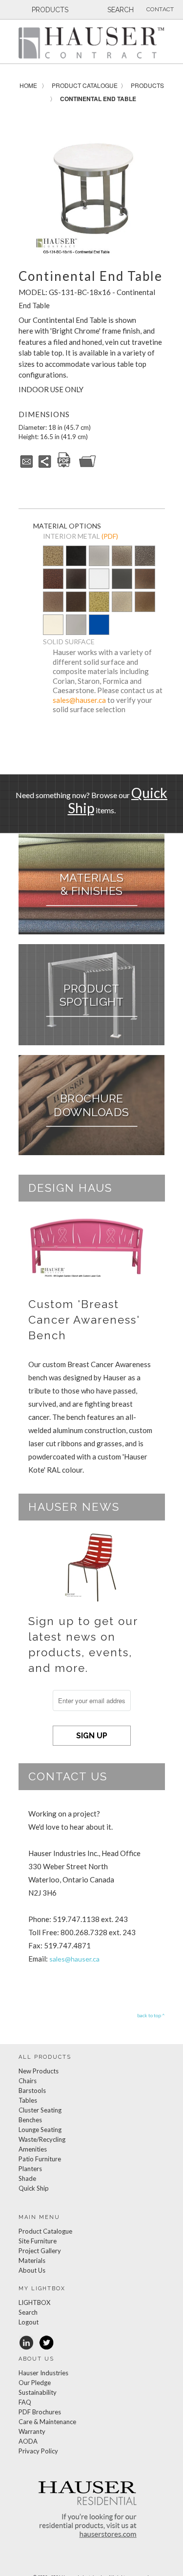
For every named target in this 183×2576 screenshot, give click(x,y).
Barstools (32, 2090)
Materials (32, 2260)
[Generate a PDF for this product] (64, 466)
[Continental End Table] (92, 185)
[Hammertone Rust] (76, 602)
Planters (30, 2169)
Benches (30, 2120)
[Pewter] (99, 563)
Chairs (28, 2081)
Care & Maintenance (47, 2422)
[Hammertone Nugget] (53, 557)
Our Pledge (35, 2383)
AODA (28, 2441)
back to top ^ (151, 2015)
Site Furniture (38, 2241)
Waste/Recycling (42, 2139)
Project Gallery (40, 2251)
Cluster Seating (40, 2110)
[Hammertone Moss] (99, 602)
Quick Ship (34, 2188)
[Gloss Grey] (76, 625)
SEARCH (120, 10)
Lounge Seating (40, 2130)
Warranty (32, 2431)
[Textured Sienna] (145, 580)
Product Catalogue (85, 85)
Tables (28, 2100)
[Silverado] (122, 563)
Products (147, 85)
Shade (27, 2178)
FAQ (25, 2402)
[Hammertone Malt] (53, 602)
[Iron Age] (145, 557)
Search (28, 2312)
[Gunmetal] (122, 580)
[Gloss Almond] (53, 625)
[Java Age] (145, 602)
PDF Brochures (40, 2412)
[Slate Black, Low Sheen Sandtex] (76, 563)
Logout (29, 2322)
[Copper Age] (53, 580)
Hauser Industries (43, 2373)
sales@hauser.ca (79, 700)
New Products (39, 2071)
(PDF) (110, 536)
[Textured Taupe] (122, 602)
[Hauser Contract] (92, 43)
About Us (32, 2270)
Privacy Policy (38, 2451)
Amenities (33, 2149)
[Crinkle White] (99, 580)
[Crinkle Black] (76, 580)
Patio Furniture (40, 2159)
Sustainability (38, 2392)
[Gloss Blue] (99, 625)
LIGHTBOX (34, 2302)
